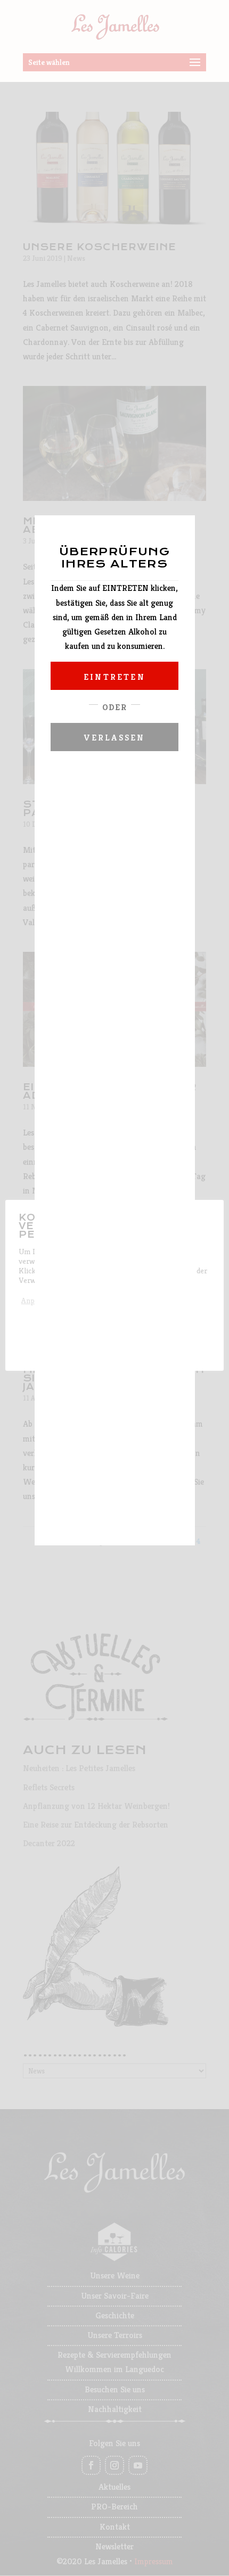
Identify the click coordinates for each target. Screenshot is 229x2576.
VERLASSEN (115, 738)
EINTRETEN (114, 677)
